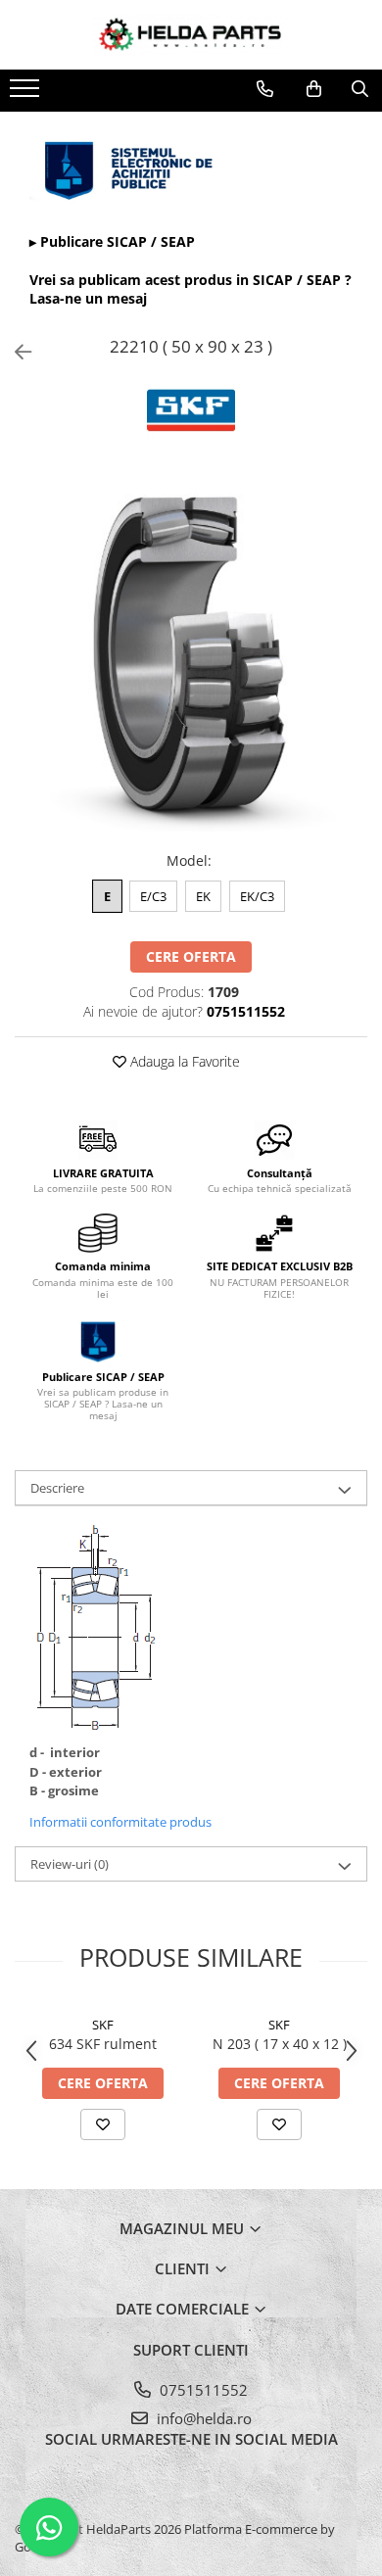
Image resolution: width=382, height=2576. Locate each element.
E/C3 (153, 896)
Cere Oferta (191, 956)
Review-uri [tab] (70, 1864)
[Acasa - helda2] (191, 35)
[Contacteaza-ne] (265, 89)
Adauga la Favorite (183, 1061)
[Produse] (27, 94)
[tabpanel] (191, 655)
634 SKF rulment (103, 2044)
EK (203, 896)
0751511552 (202, 2390)
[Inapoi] (15, 352)
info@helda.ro (202, 2418)
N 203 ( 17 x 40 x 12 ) (280, 2044)
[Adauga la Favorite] (103, 2124)
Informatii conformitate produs (120, 1822)
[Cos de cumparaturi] (314, 89)
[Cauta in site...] (360, 89)
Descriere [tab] (57, 1488)
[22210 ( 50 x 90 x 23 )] (191, 655)
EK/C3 (257, 896)
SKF (103, 2025)
